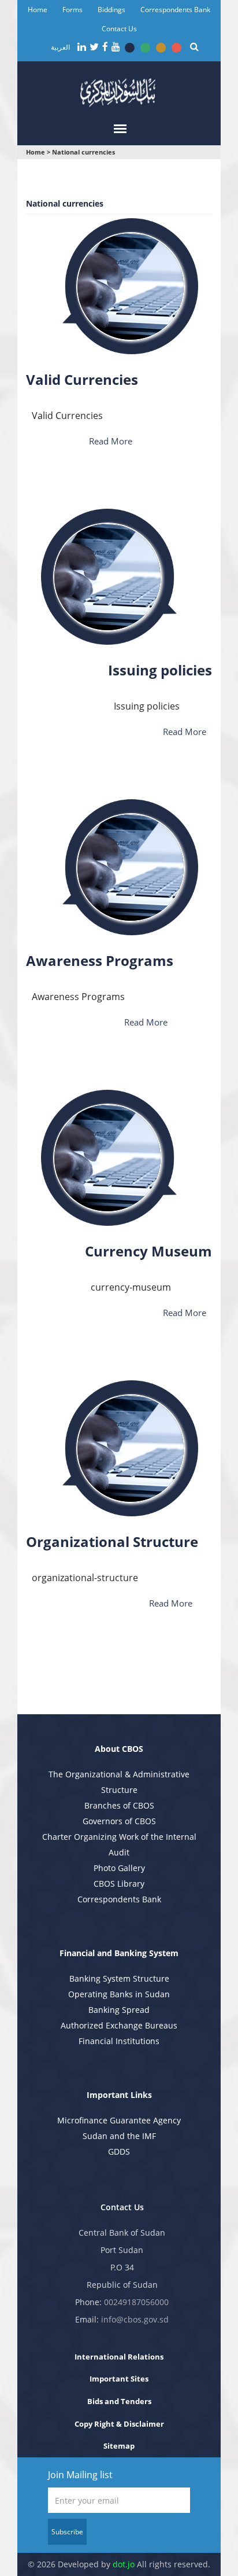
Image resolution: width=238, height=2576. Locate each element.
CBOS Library (119, 1884)
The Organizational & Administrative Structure (119, 1782)
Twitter (94, 47)
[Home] (119, 91)
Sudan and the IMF (119, 2136)
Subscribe (67, 2532)
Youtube (116, 47)
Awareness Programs (100, 960)
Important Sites (119, 2379)
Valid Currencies (82, 379)
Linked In (82, 47)
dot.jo (124, 2564)
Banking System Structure (119, 1978)
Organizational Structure (112, 1541)
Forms (72, 10)
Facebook (105, 47)
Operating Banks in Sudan (119, 1994)
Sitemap (119, 2446)
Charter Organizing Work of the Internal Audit (119, 1844)
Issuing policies (160, 670)
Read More (111, 441)
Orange (161, 48)
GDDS (119, 2151)
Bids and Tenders (119, 2401)
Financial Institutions (119, 2041)
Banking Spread (119, 2010)
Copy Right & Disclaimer (119, 2424)
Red (176, 48)
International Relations (119, 2357)
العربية (60, 47)
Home (38, 10)
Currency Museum (148, 1251)
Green (145, 48)
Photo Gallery (119, 1868)
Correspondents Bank (175, 10)
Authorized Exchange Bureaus (119, 2025)
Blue (130, 48)
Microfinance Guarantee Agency (119, 2120)
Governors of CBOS (119, 1821)
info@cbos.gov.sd (135, 2319)
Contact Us (119, 29)
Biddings (111, 10)
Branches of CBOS (119, 1805)
